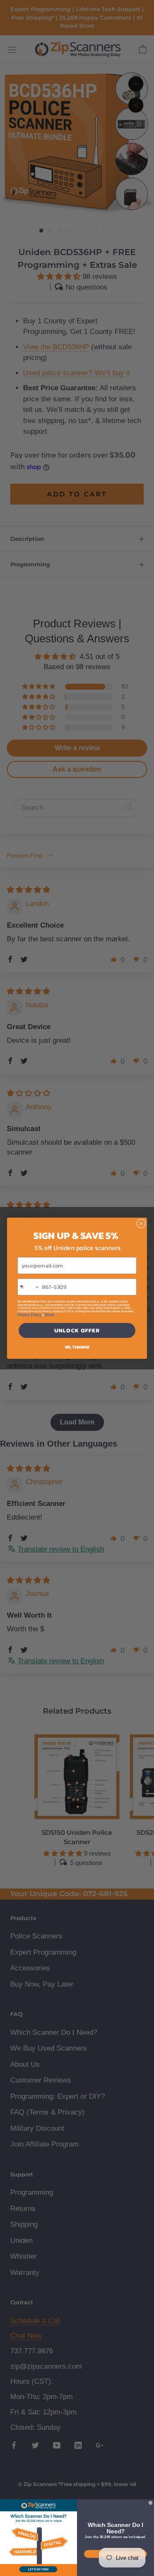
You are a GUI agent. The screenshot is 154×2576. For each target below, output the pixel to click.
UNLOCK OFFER (77, 1330)
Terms (49, 1315)
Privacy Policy (29, 1315)
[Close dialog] (141, 1223)
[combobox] (28, 1287)
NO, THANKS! (77, 1347)
